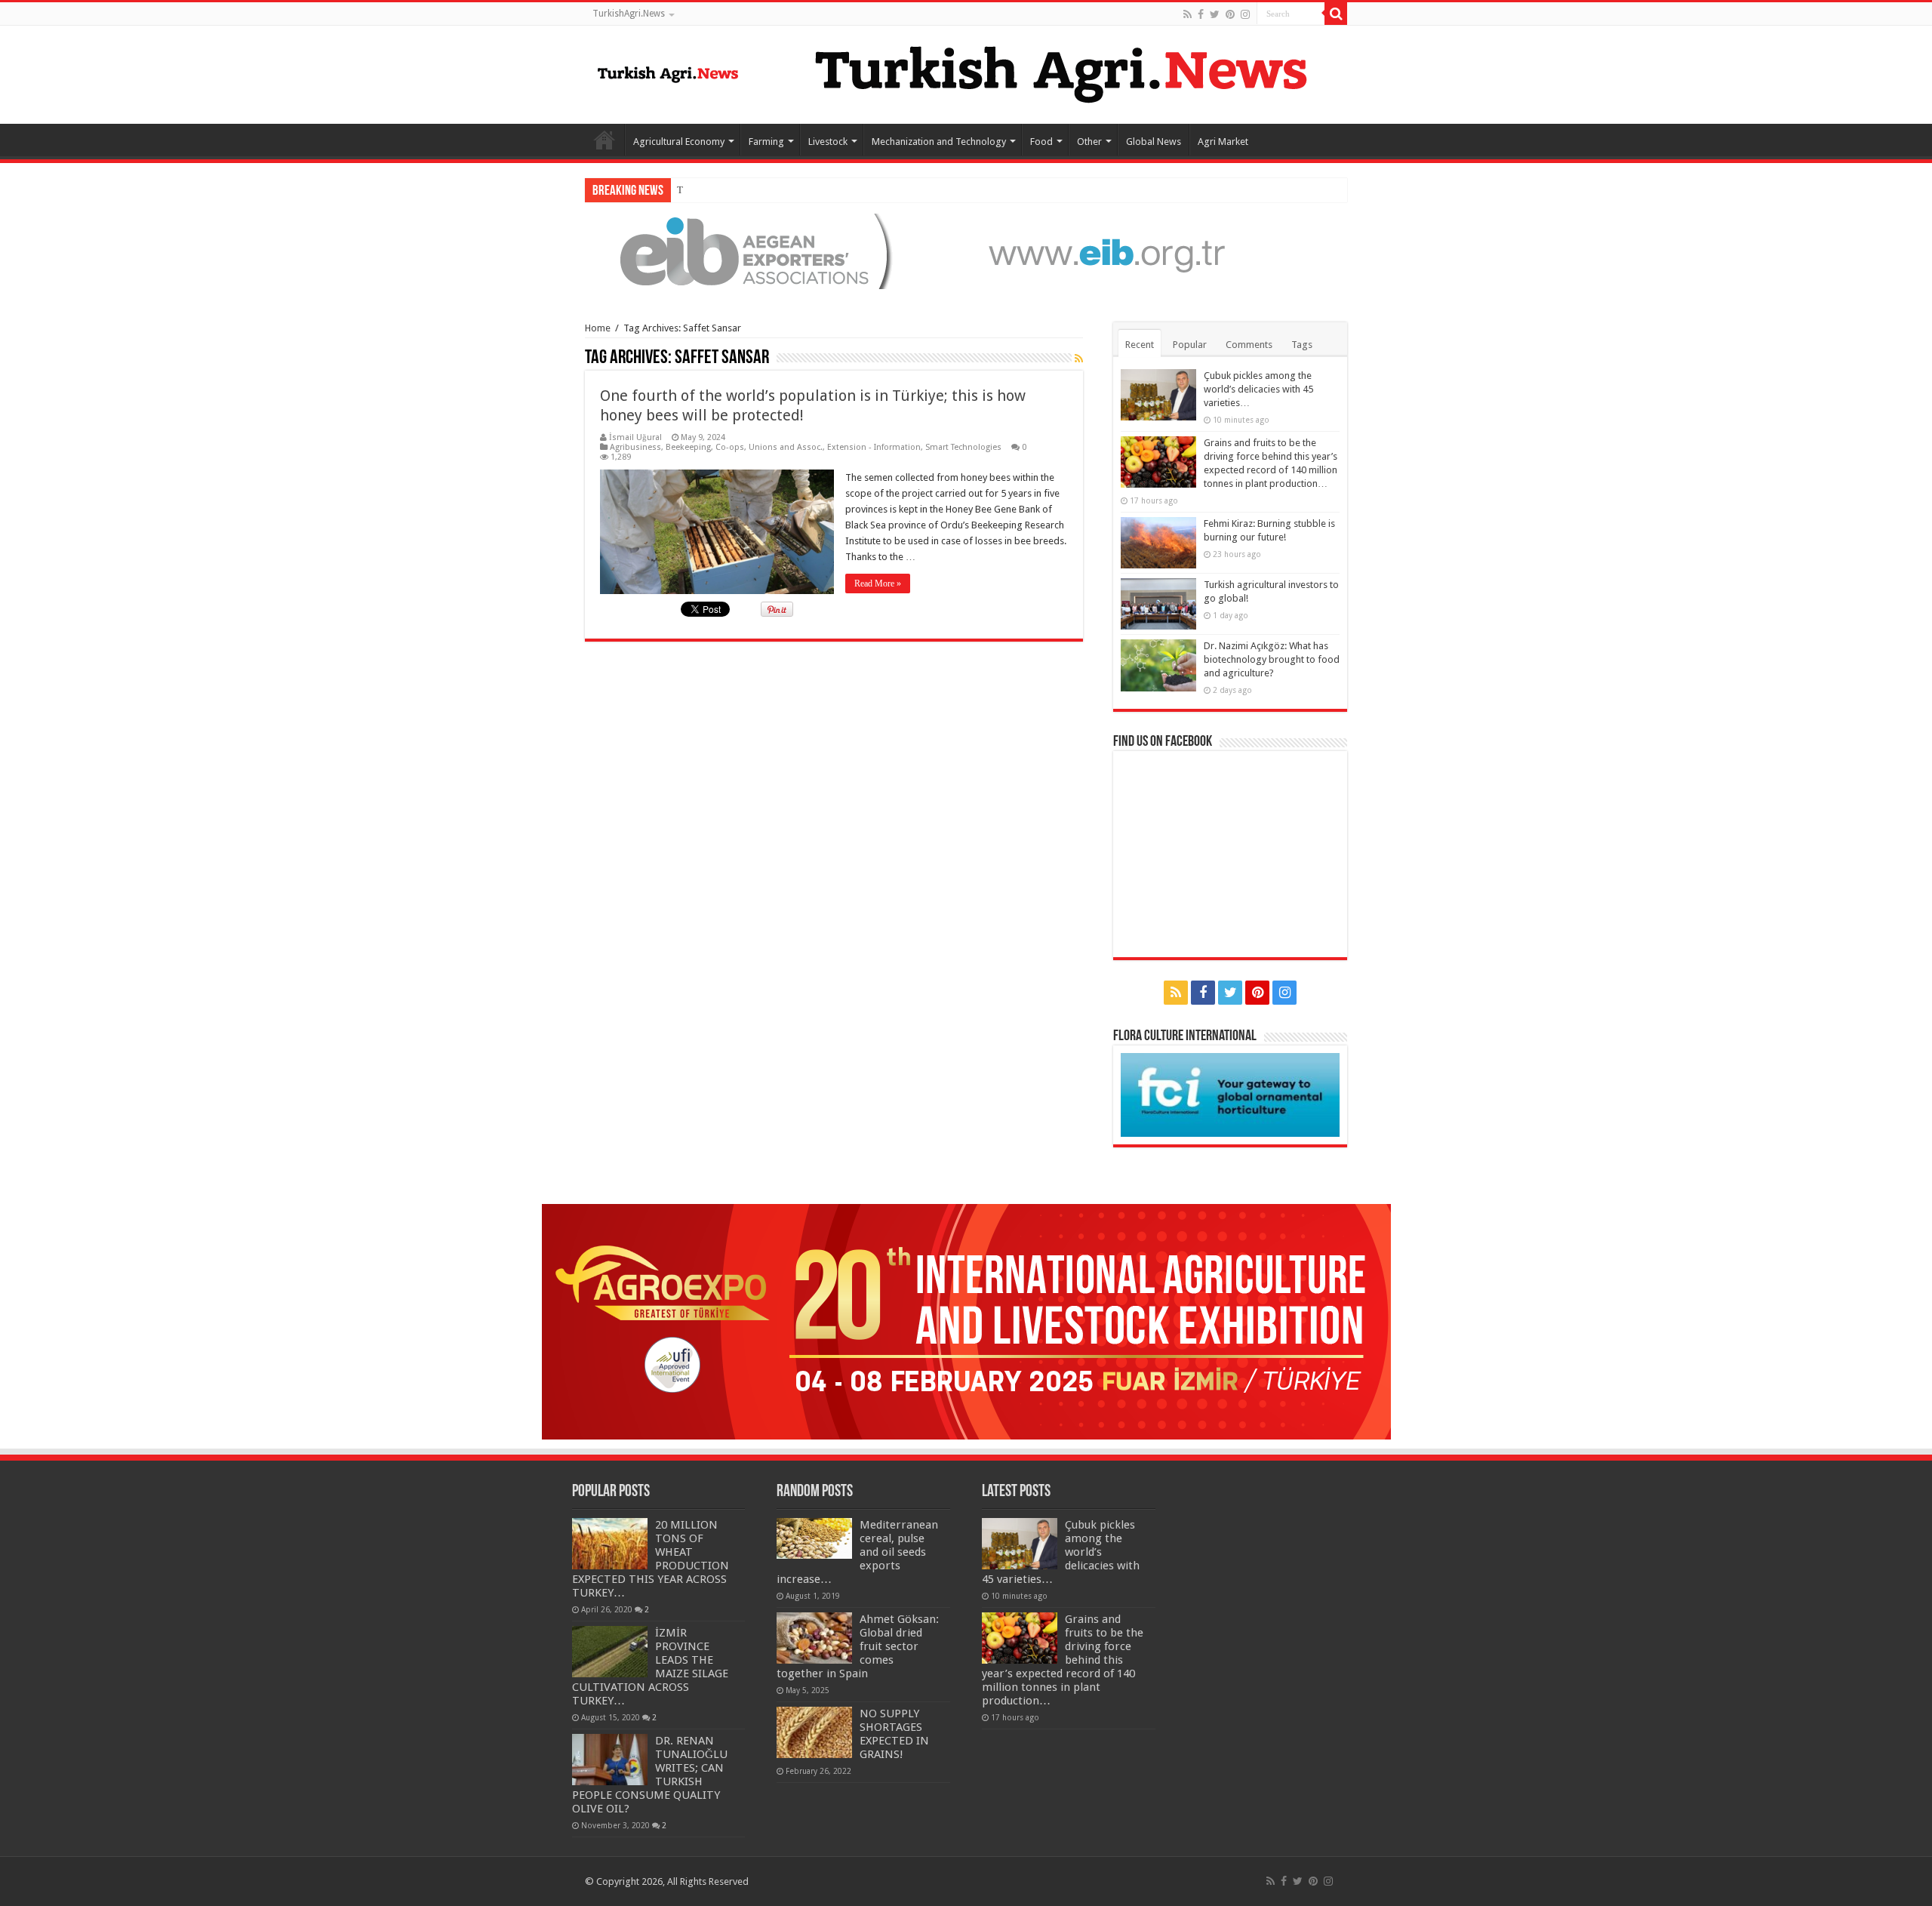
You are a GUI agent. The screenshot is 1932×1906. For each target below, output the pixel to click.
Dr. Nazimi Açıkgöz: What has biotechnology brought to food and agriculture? (1272, 659)
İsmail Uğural (635, 437)
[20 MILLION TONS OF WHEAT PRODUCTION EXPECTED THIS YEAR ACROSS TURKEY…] (610, 1544)
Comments (1249, 345)
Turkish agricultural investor (735, 190)
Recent (1140, 345)
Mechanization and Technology (939, 142)
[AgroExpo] (966, 1321)
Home (605, 140)
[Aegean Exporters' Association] (966, 250)
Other (1089, 142)
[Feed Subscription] (1079, 359)
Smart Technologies (963, 447)
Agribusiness (635, 447)
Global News (1154, 142)
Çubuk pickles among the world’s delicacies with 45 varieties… (1258, 389)
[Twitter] (1215, 14)
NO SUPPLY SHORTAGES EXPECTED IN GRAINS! (894, 1734)
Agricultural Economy (679, 142)
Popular (1190, 345)
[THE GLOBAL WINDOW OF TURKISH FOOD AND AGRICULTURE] (668, 72)
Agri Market (1223, 142)
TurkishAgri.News (629, 14)
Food (1041, 142)
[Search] (1336, 14)
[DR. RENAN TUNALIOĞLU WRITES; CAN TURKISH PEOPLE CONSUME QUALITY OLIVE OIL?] (610, 1760)
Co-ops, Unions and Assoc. (769, 447)
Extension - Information (874, 447)
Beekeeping (688, 447)
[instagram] (1245, 14)
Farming (766, 142)
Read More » (878, 584)
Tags (1302, 345)
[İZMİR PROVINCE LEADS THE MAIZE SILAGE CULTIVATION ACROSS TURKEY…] (610, 1652)
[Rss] (1188, 14)
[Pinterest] (1230, 14)
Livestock (828, 142)
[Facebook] (1201, 14)
